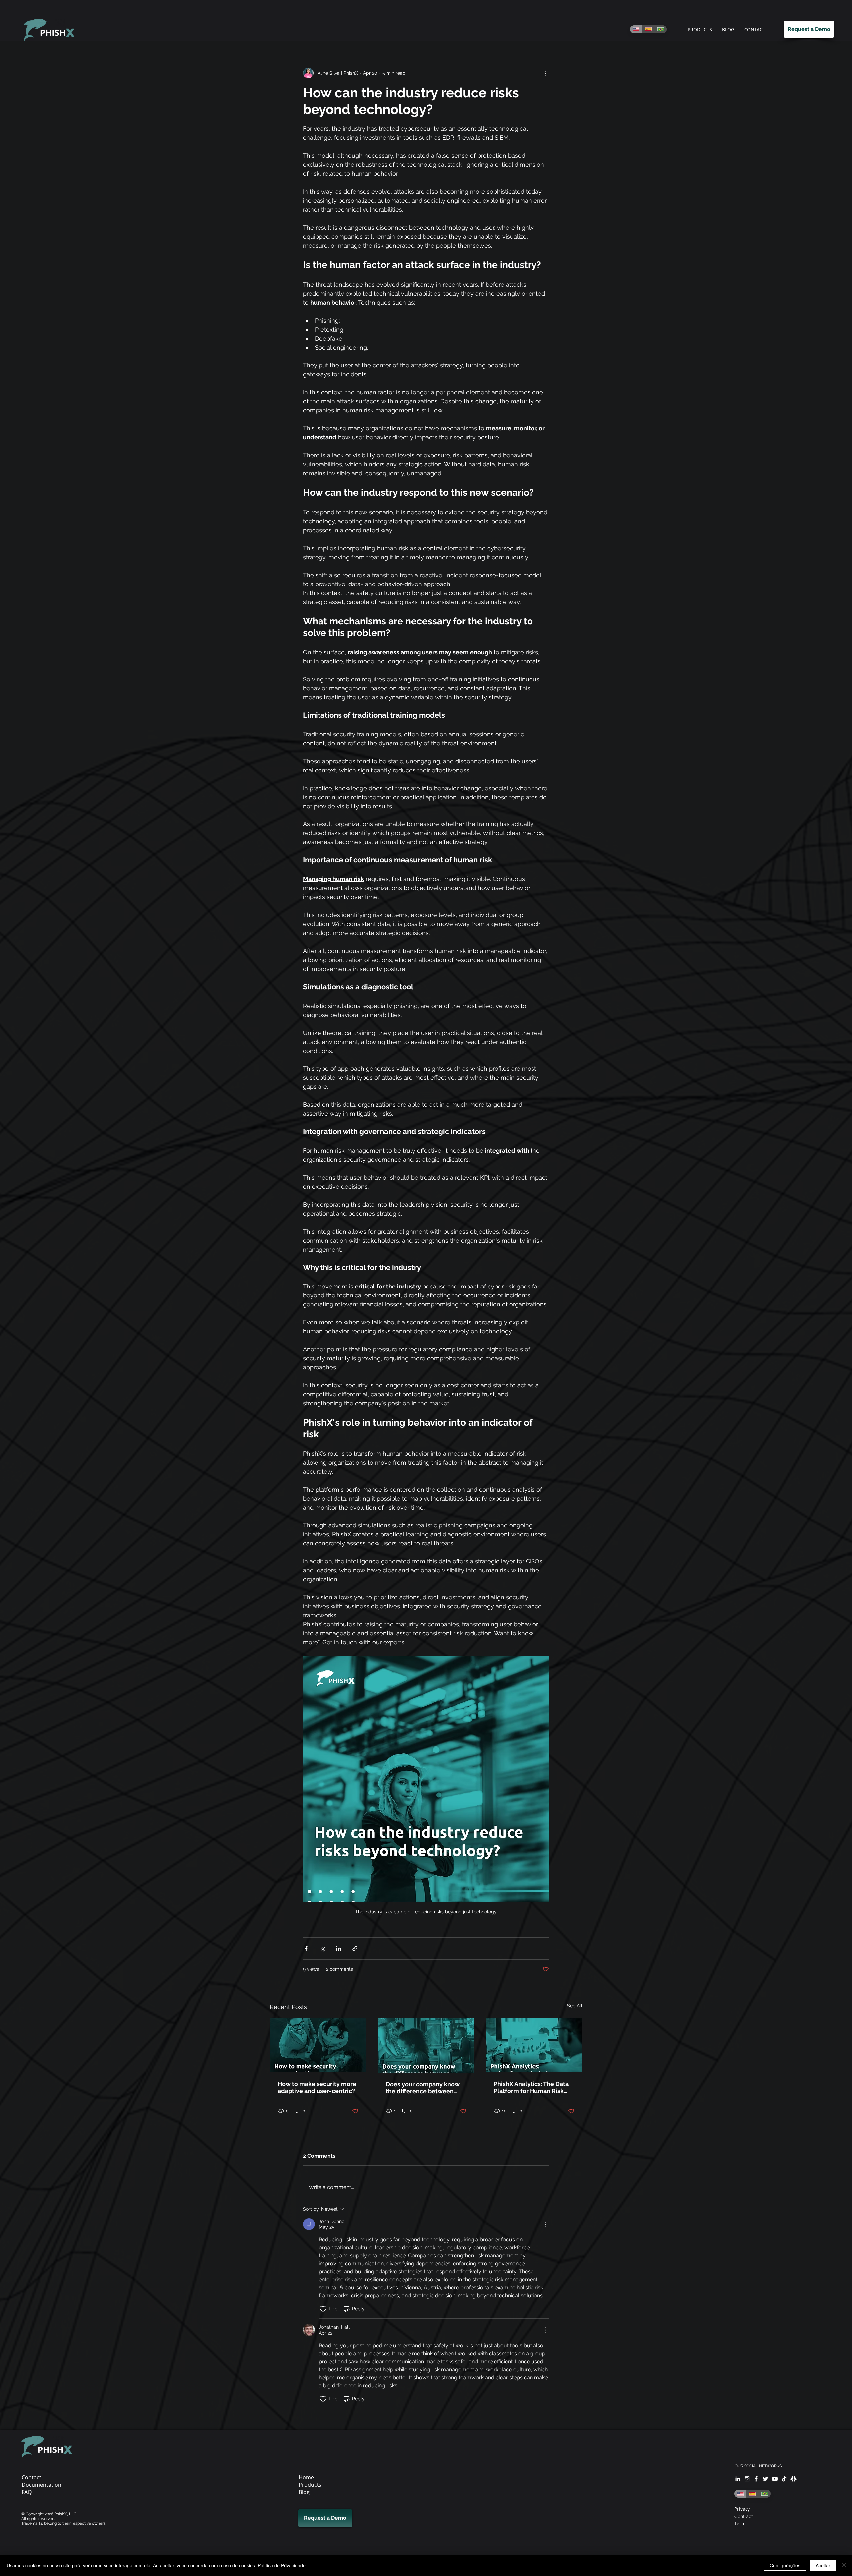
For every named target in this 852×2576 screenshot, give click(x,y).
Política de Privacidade (282, 2565)
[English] (636, 29)
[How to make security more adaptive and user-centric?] (318, 2045)
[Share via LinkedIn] (339, 1948)
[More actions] (545, 73)
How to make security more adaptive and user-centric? (317, 2087)
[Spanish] (648, 29)
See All (575, 2006)
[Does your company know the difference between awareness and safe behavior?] (426, 2045)
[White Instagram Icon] (747, 2479)
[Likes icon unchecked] (323, 2309)
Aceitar (823, 2565)
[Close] (844, 2565)
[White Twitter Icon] (766, 2479)
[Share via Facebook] (306, 1948)
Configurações (785, 2565)
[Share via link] (355, 1948)
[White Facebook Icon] (756, 2479)
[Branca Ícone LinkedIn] (738, 2479)
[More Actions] (545, 2224)
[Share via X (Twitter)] (322, 1948)
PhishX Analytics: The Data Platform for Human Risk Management (531, 2087)
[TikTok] (784, 2479)
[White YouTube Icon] (775, 2479)
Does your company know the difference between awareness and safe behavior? (423, 2088)
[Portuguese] (660, 29)
